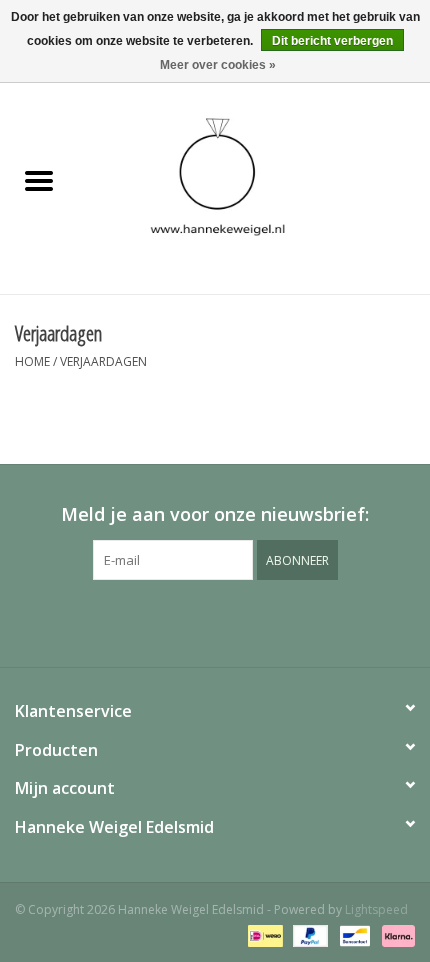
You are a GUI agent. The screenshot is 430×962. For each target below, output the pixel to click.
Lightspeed (376, 909)
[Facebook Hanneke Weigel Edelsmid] (179, 621)
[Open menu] (39, 180)
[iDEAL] (263, 934)
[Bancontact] (353, 934)
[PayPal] (308, 934)
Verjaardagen (103, 361)
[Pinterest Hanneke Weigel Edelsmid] (215, 621)
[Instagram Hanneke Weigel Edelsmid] (251, 621)
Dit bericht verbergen (332, 41)
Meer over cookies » (218, 65)
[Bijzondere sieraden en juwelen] (254, 181)
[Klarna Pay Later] (395, 934)
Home (32, 361)
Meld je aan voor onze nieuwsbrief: (215, 514)
